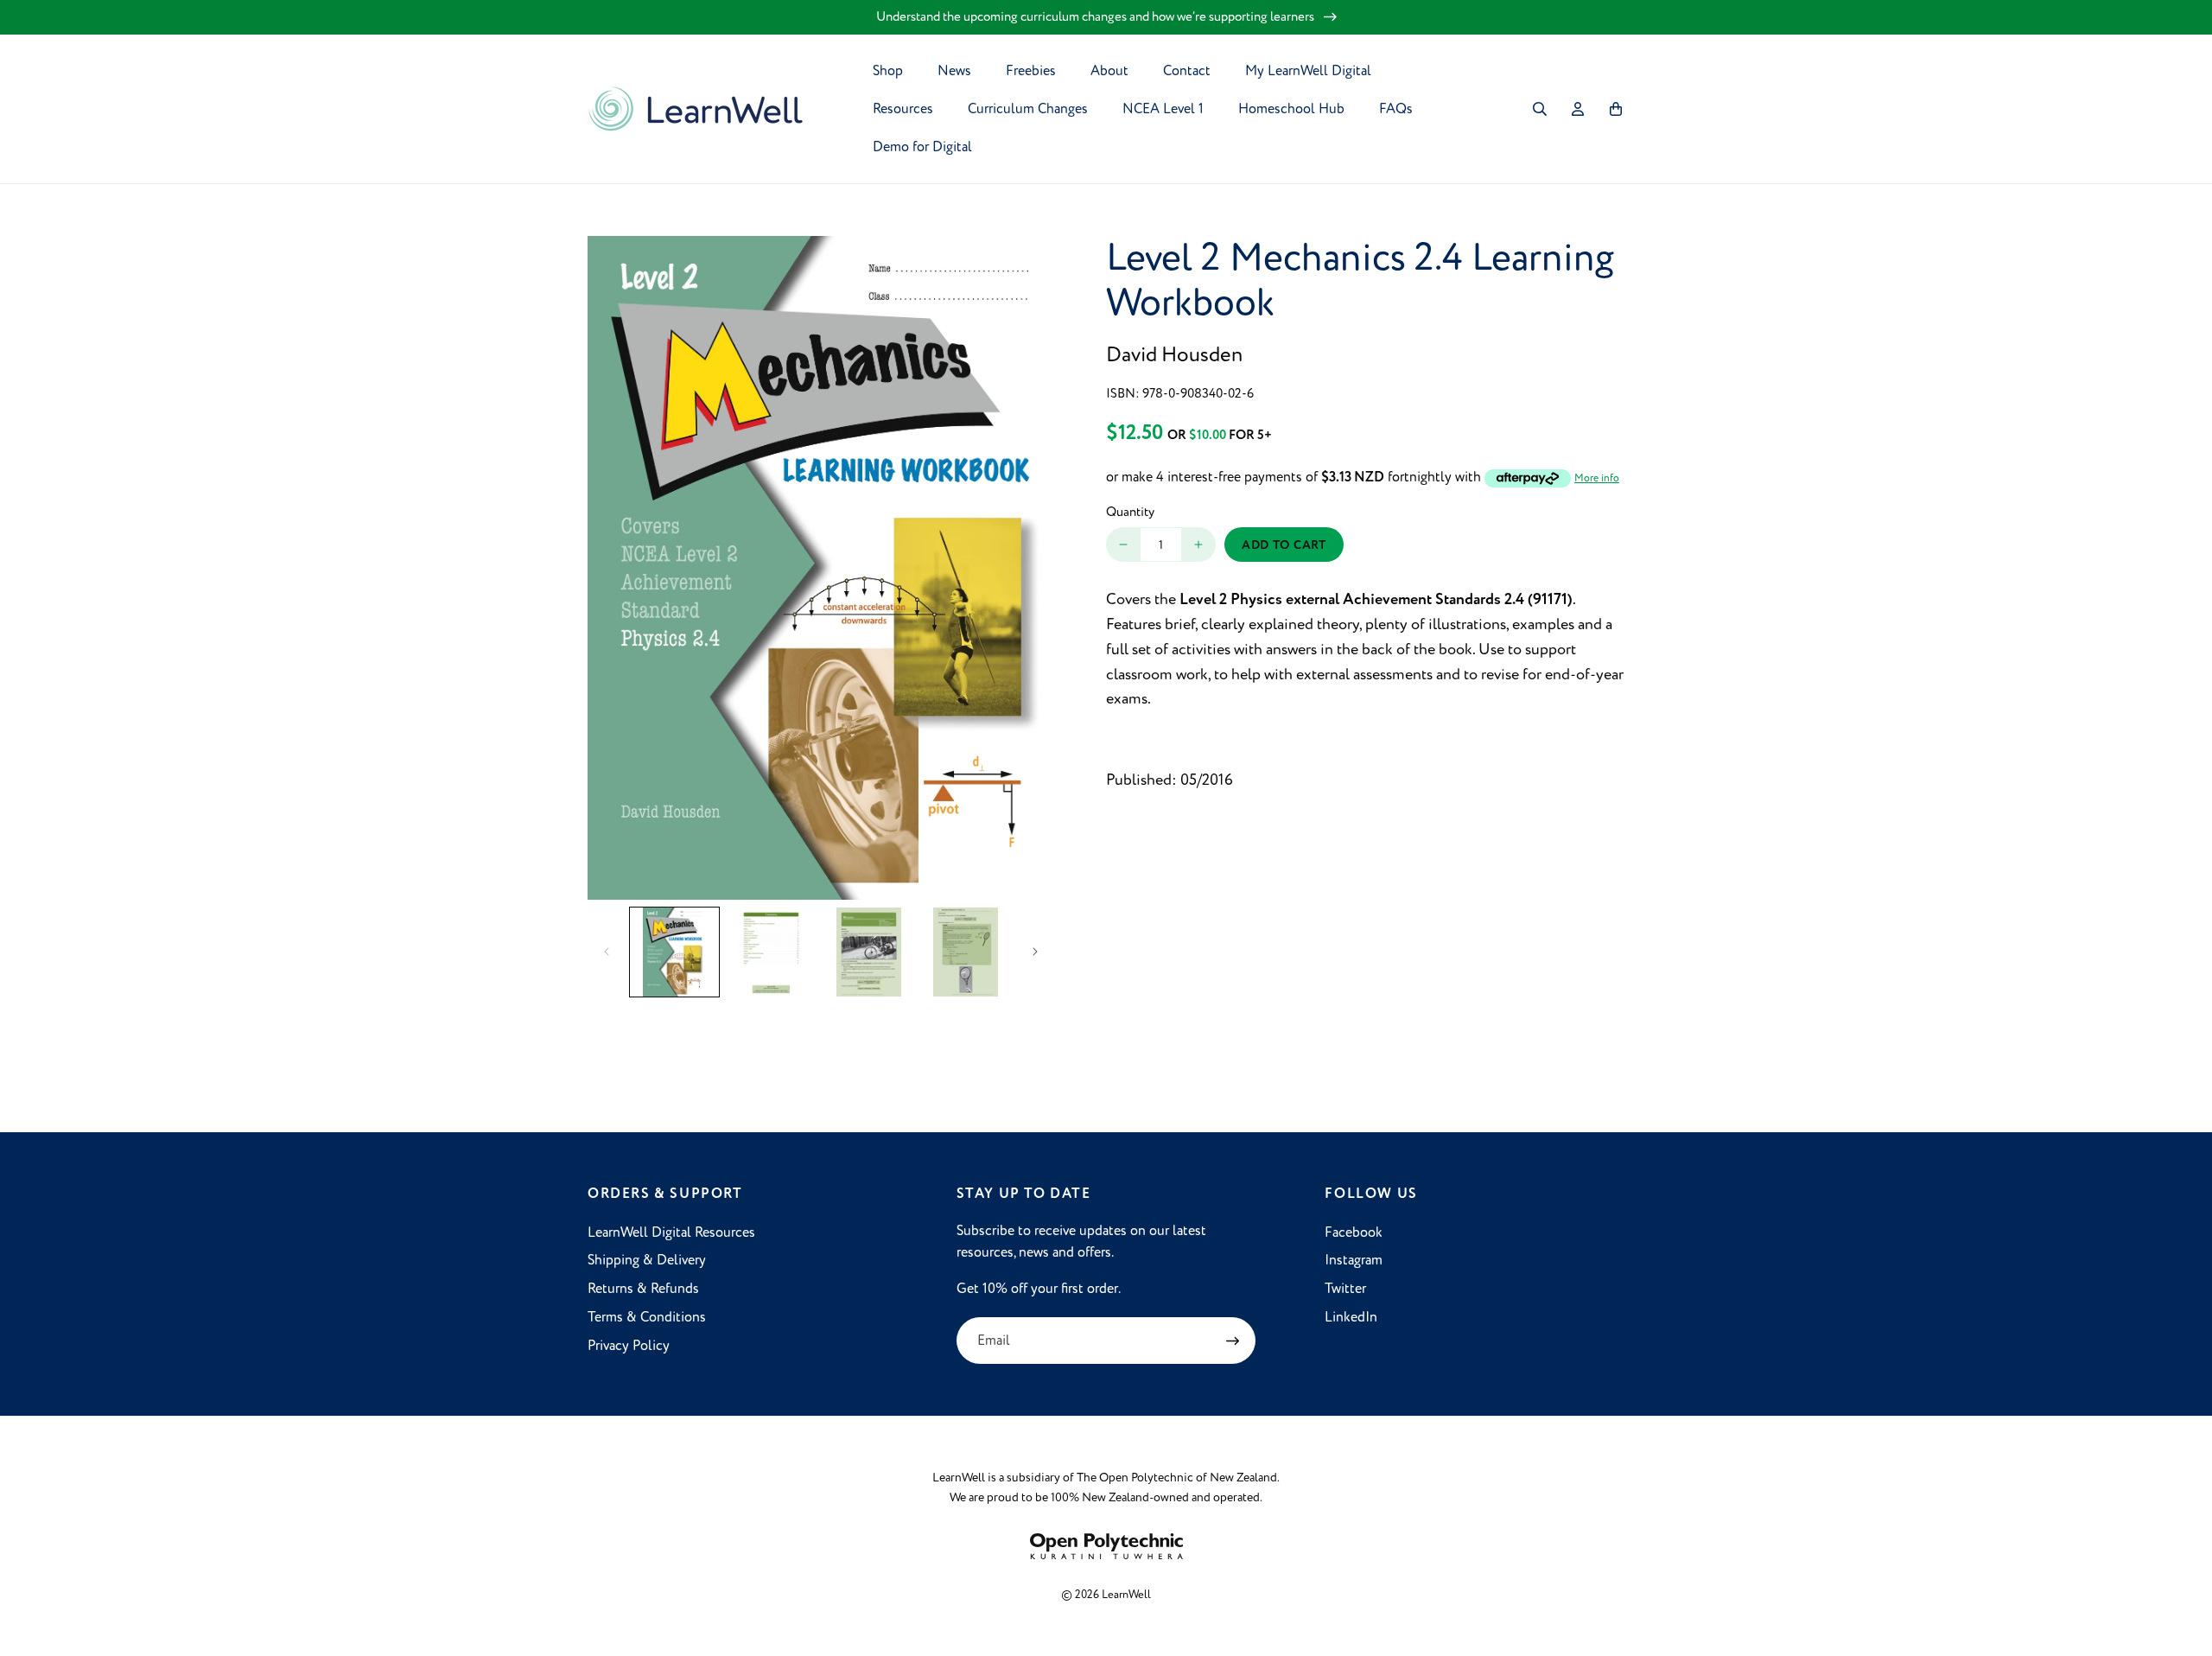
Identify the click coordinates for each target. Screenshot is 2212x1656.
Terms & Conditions (647, 1317)
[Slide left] (607, 952)
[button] (1540, 109)
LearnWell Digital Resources (671, 1232)
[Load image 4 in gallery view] (966, 952)
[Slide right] (1035, 952)
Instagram (1354, 1260)
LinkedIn (1351, 1317)
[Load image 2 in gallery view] (772, 952)
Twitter (1345, 1289)
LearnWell (1126, 1595)
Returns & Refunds (643, 1289)
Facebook (1354, 1232)
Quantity (1130, 512)
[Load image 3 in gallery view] (869, 952)
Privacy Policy (629, 1346)
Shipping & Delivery (647, 1260)
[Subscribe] (1232, 1341)
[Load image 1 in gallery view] (674, 952)
